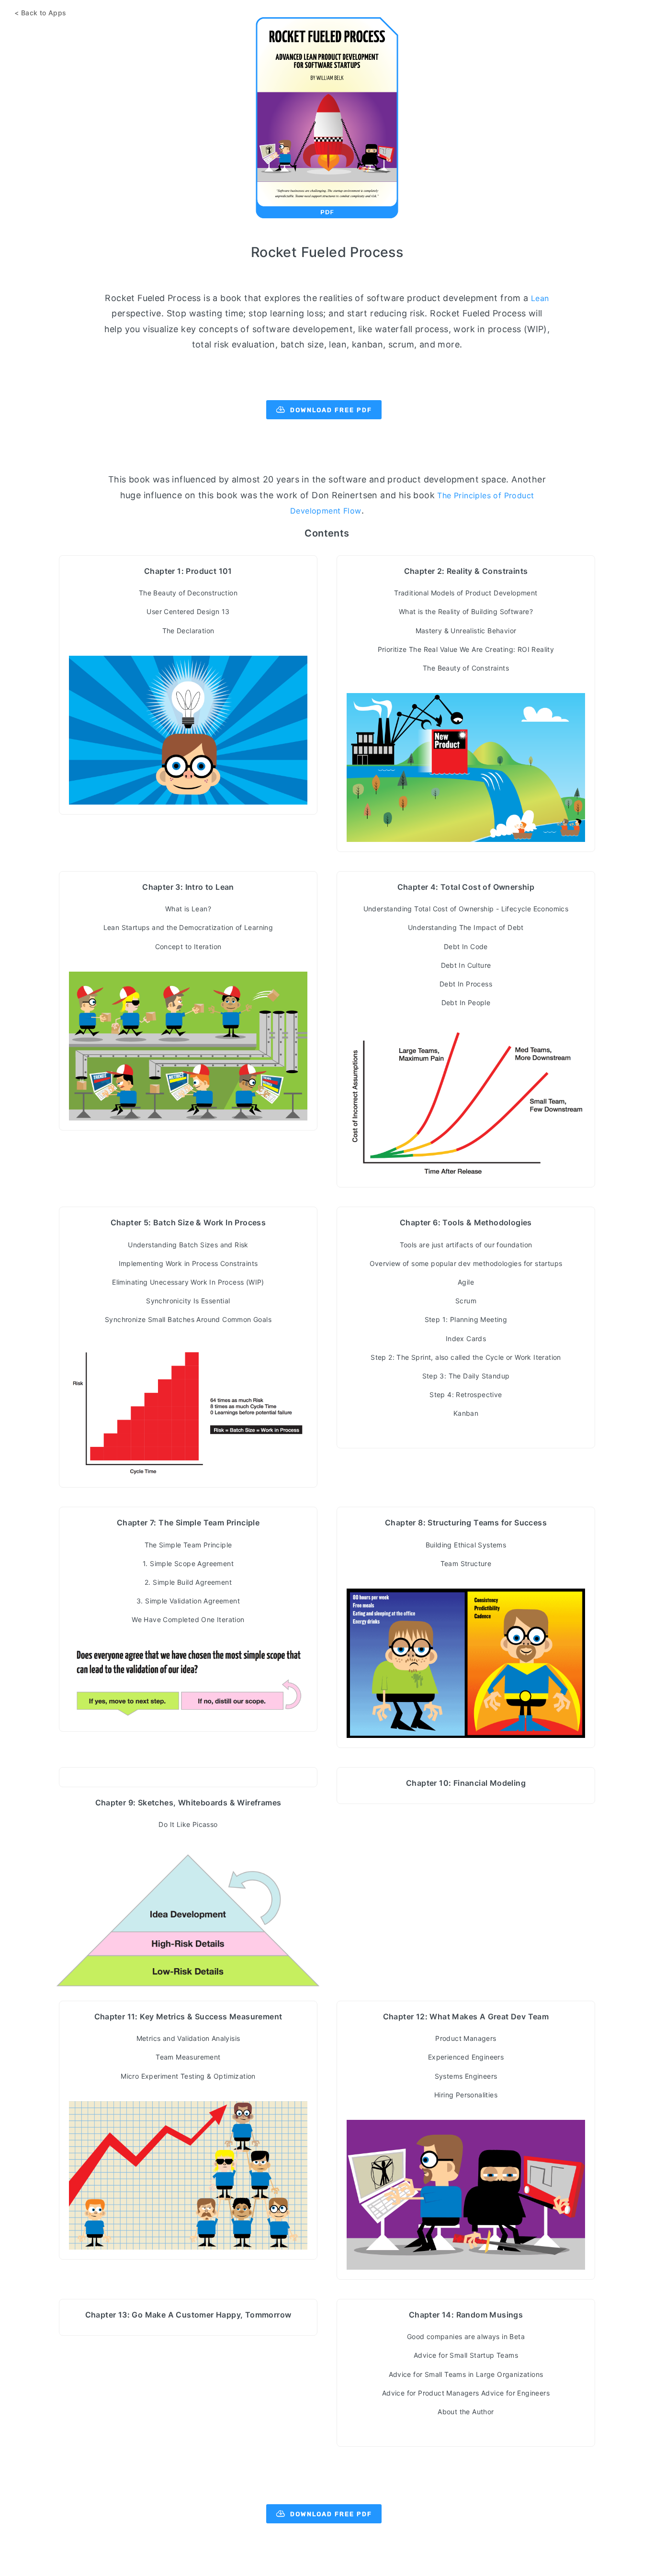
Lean (540, 298)
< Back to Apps (40, 13)
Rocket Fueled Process (327, 252)
